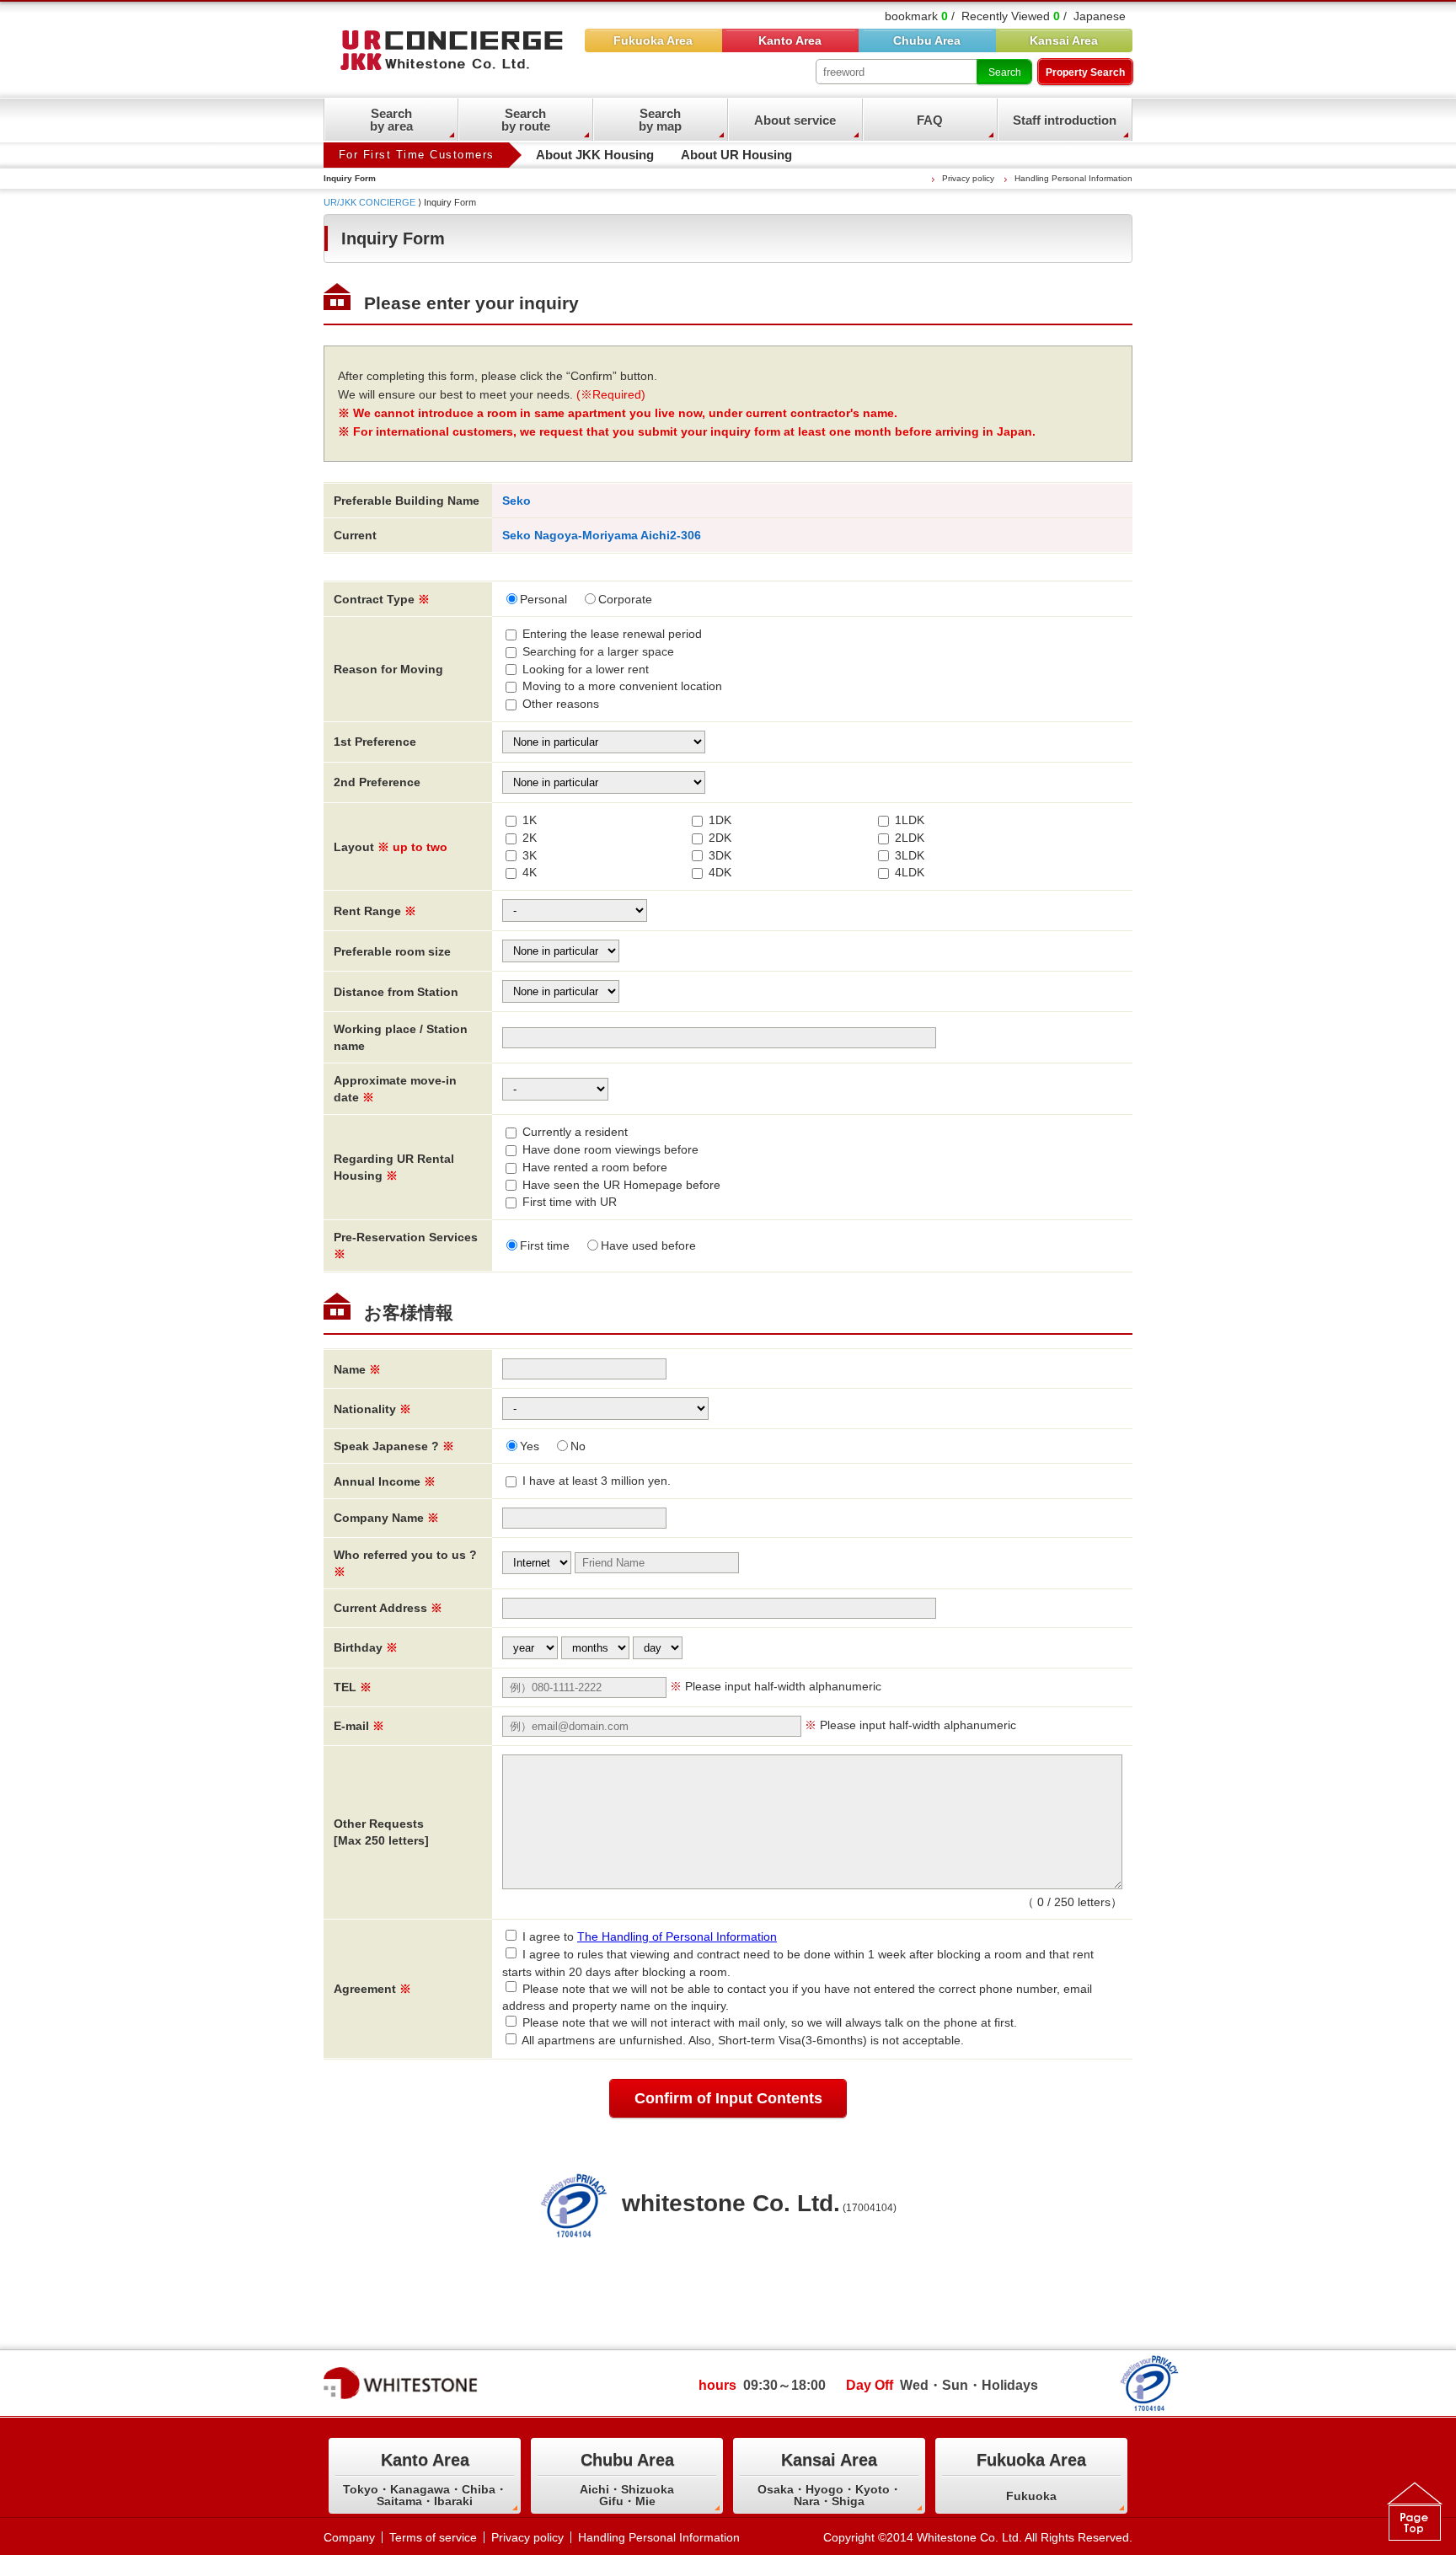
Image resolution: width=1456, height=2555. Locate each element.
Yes (530, 1446)
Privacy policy (968, 178)
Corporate (625, 599)
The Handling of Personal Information (677, 1936)
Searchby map (660, 120)
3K (530, 855)
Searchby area (391, 120)
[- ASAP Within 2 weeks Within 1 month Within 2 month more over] (555, 1088)
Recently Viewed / (1014, 16)
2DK (720, 838)
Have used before (648, 1245)
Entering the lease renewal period (612, 634)
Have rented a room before (595, 1167)
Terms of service (433, 2537)
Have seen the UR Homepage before (621, 1185)
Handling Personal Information (1073, 178)
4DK (720, 872)
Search (1005, 72)
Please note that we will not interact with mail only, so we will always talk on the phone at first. (770, 2022)
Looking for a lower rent (586, 669)
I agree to (650, 1936)
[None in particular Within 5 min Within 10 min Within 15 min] (561, 990)
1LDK (910, 820)
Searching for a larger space (598, 651)
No (578, 1446)
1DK (720, 820)
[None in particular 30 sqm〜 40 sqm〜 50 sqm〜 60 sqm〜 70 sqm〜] (561, 950)
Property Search (1085, 72)
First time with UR (570, 1202)
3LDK (910, 855)
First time (545, 1245)
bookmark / (920, 16)
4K (530, 872)
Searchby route (526, 120)
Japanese (1100, 16)
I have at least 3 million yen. (597, 1481)
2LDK (910, 838)
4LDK (910, 872)
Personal (543, 599)
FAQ (930, 120)
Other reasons (561, 704)
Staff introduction (1065, 120)
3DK (720, 855)
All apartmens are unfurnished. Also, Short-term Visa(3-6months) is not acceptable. (743, 2040)
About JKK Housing (595, 155)
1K (530, 820)
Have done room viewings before (610, 1149)
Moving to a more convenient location (622, 686)
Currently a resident (575, 1132)
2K (530, 838)
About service (795, 120)
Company (349, 2537)
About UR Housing (736, 155)
